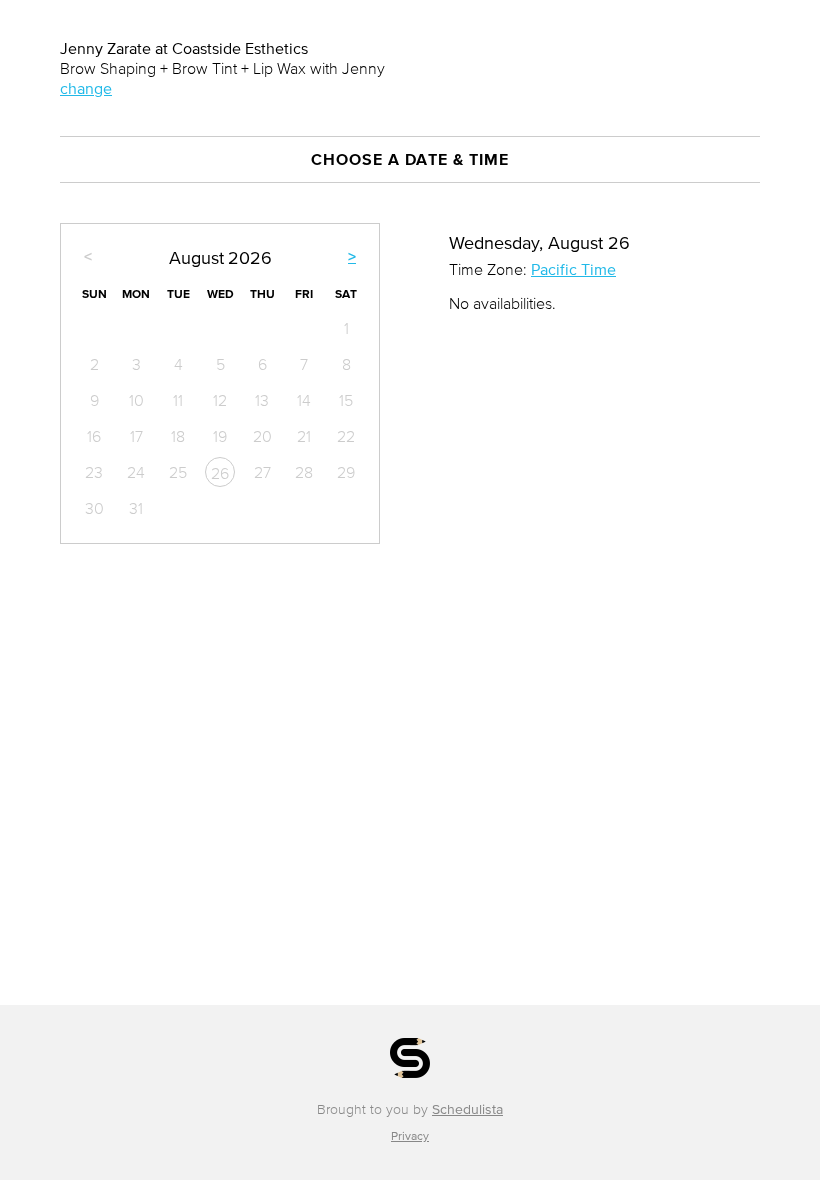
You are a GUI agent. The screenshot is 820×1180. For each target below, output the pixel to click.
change (86, 88)
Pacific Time (573, 269)
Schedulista (467, 1109)
